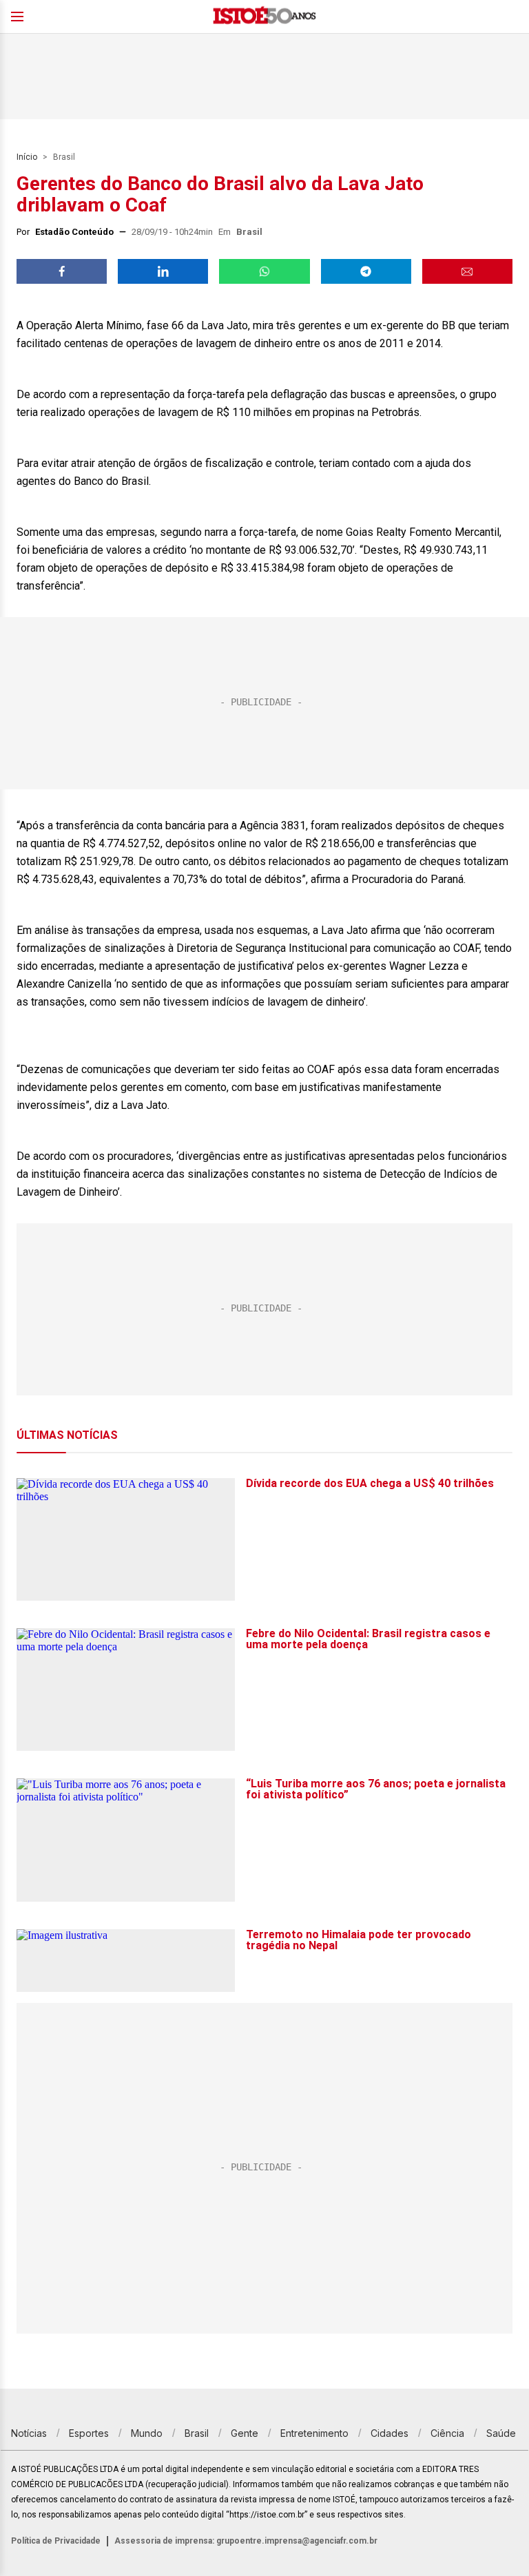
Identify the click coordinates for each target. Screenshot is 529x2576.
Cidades (390, 2433)
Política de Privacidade (56, 2541)
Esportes (89, 2433)
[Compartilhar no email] (467, 271)
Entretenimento (314, 2433)
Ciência (447, 2433)
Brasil (64, 157)
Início (27, 157)
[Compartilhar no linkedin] (163, 271)
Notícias (29, 2433)
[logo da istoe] (264, 17)
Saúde (501, 2433)
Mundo (147, 2433)
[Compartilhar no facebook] (62, 271)
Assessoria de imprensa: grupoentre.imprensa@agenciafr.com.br (246, 2541)
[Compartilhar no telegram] (366, 271)
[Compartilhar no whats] (264, 271)
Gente (245, 2433)
